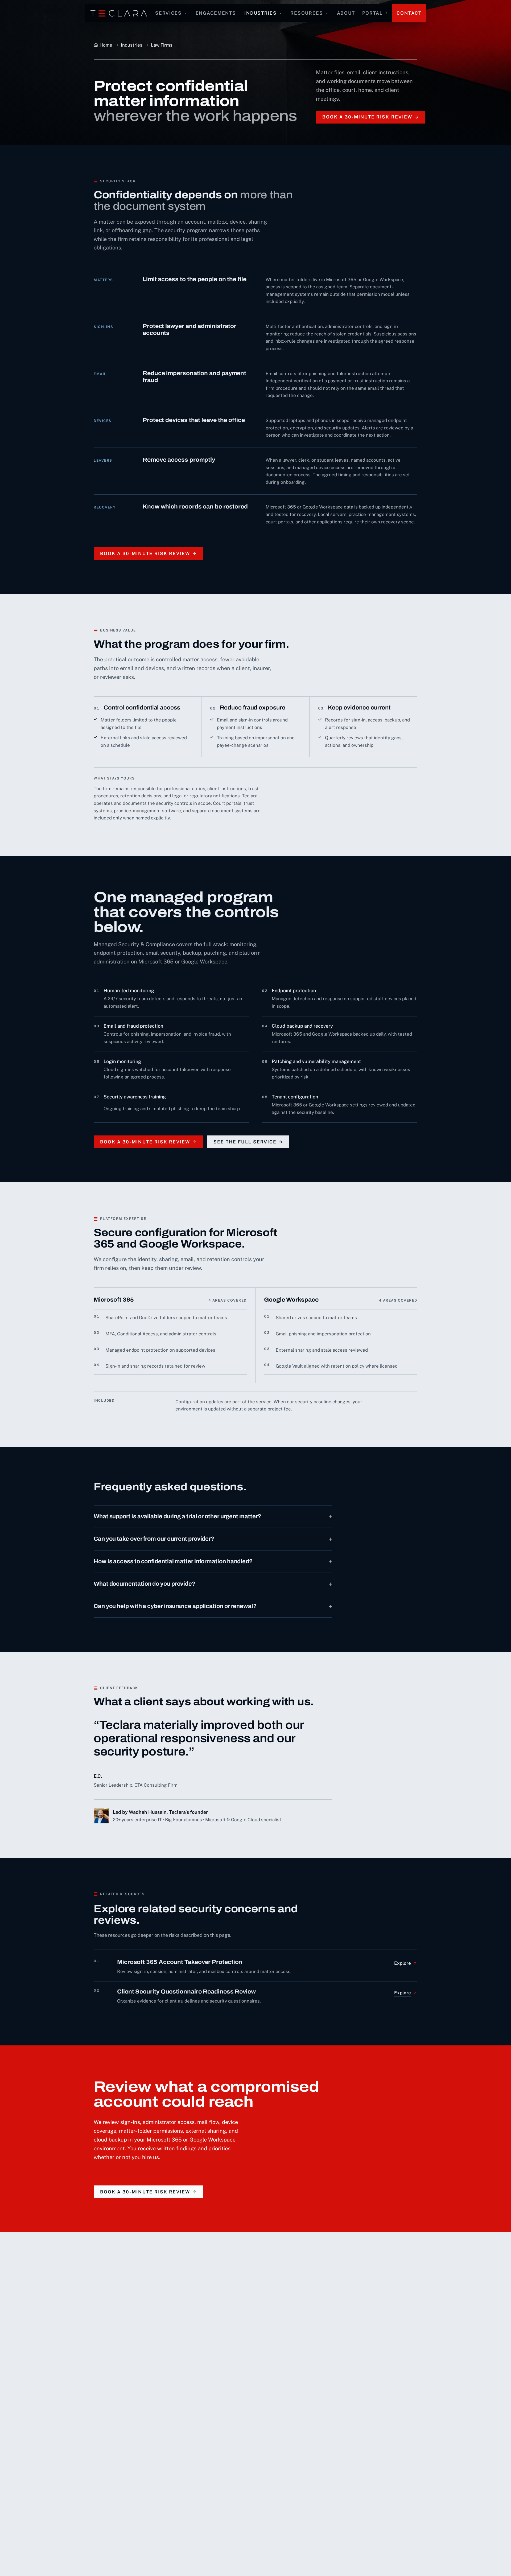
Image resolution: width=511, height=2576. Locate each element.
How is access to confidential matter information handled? (213, 1561)
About (346, 13)
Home (106, 45)
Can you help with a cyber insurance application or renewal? (213, 1606)
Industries (260, 13)
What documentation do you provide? (213, 1584)
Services (168, 13)
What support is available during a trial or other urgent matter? (213, 1516)
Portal (372, 13)
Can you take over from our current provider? (213, 1539)
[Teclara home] (119, 13)
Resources (307, 13)
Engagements (216, 13)
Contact (409, 13)
